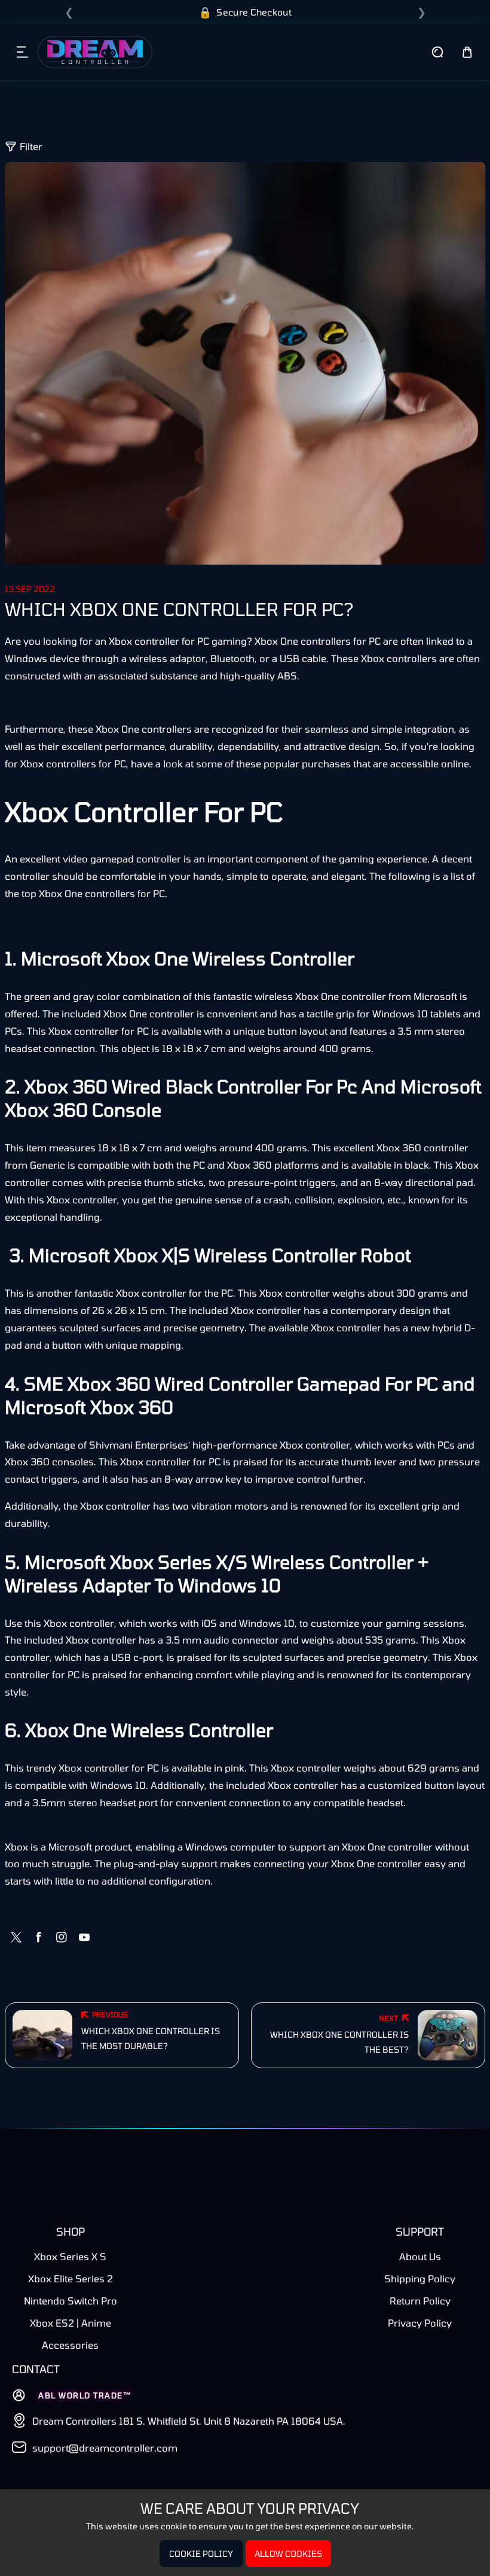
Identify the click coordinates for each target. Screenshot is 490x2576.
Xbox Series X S (70, 2256)
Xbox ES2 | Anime (71, 2323)
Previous (110, 2014)
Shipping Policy (420, 2278)
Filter (31, 146)
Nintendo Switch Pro (71, 2301)
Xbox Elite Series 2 (71, 2278)
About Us (420, 2256)
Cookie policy (201, 2554)
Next (388, 2018)
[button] (23, 52)
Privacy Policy (420, 2323)
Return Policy (420, 2301)
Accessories (70, 2345)
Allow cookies (288, 2554)
